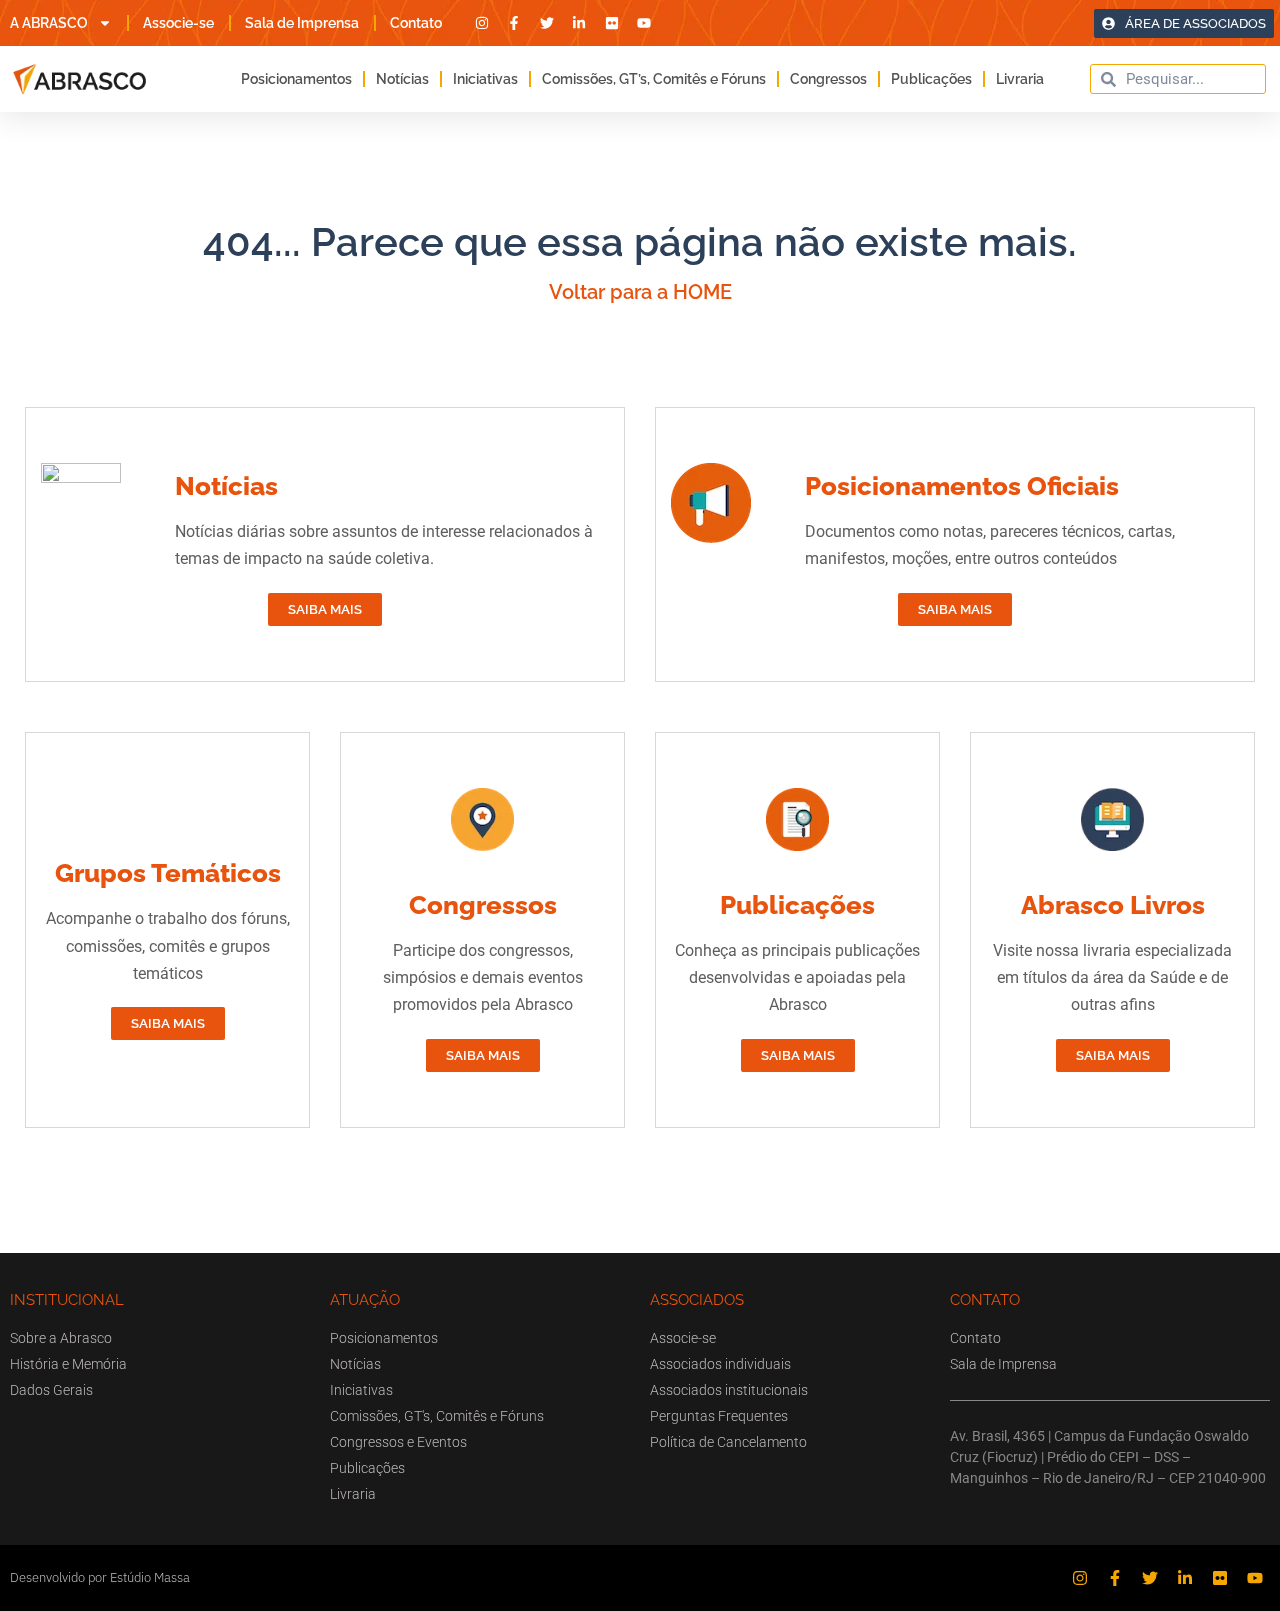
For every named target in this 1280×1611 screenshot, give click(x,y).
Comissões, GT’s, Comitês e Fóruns (654, 79)
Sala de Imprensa (302, 23)
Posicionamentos (296, 79)
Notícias (402, 79)
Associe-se (178, 23)
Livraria (1020, 79)
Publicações (931, 79)
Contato (416, 23)
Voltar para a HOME (640, 292)
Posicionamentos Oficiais (962, 486)
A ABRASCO (49, 23)
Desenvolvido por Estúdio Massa (100, 1577)
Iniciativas (485, 79)
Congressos (828, 79)
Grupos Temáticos (168, 873)
